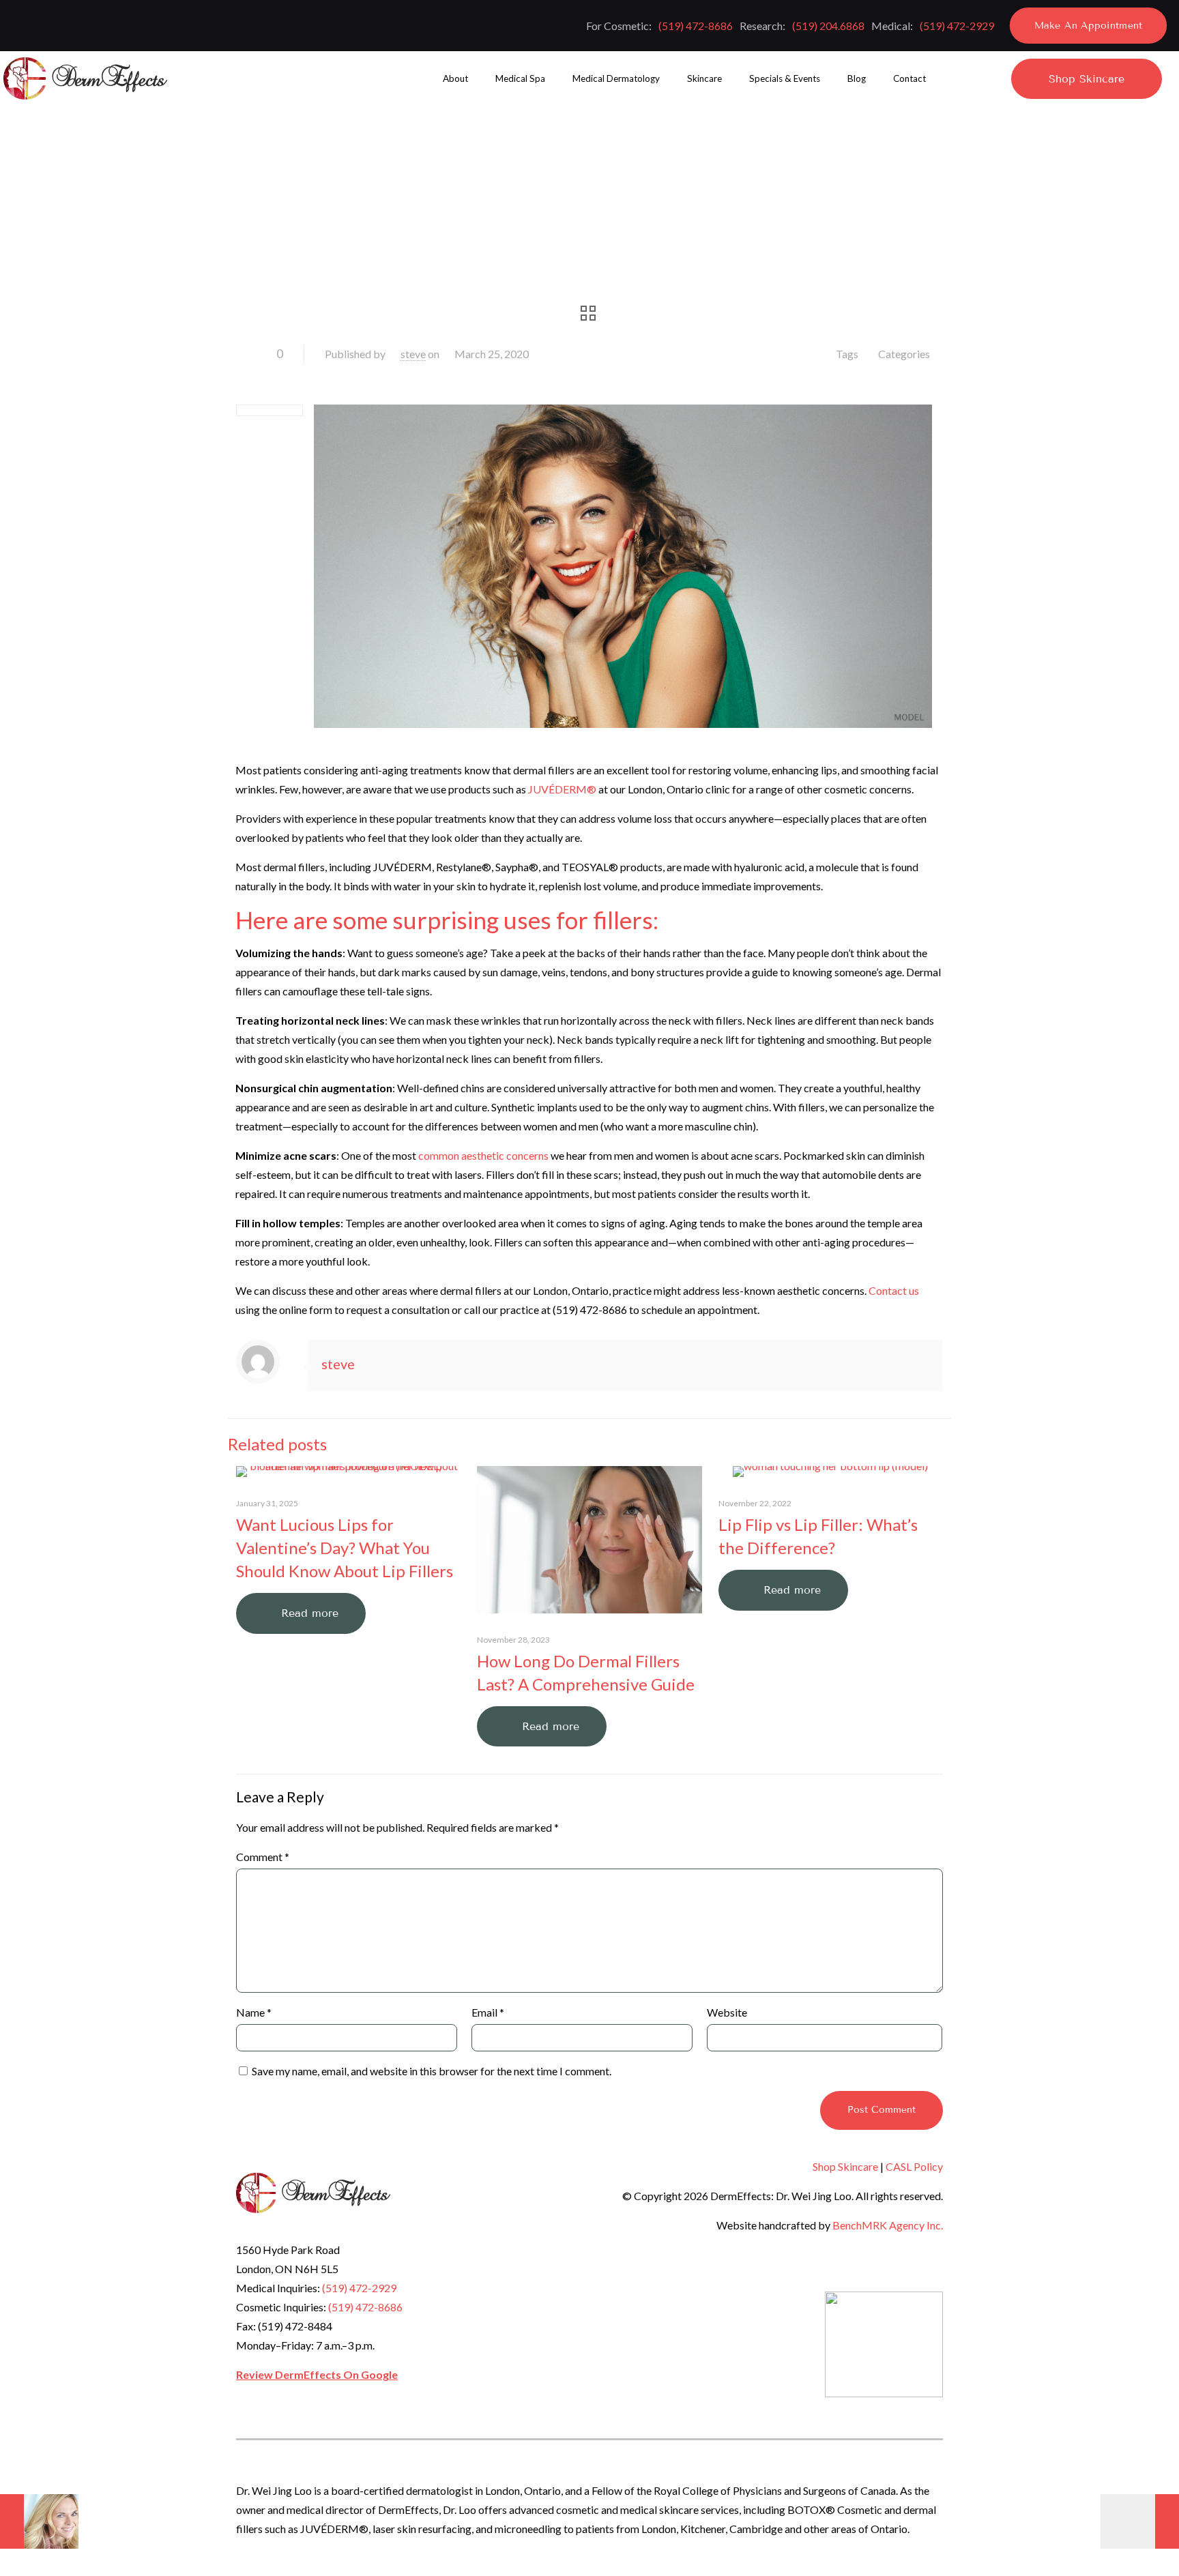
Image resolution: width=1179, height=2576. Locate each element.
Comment (263, 1857)
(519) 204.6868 (828, 26)
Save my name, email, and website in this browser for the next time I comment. (432, 2071)
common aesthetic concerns (483, 1155)
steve (413, 354)
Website (727, 2012)
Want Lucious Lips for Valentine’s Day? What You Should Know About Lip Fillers (345, 1548)
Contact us (894, 1290)
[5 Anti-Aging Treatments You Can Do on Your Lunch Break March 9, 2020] (39, 2521)
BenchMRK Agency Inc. (888, 2225)
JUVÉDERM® (562, 789)
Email (488, 2012)
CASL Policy (914, 2166)
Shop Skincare (845, 2166)
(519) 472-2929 (957, 26)
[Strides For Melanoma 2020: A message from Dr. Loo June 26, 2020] (1140, 2521)
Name (254, 2012)
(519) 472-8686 (696, 26)
